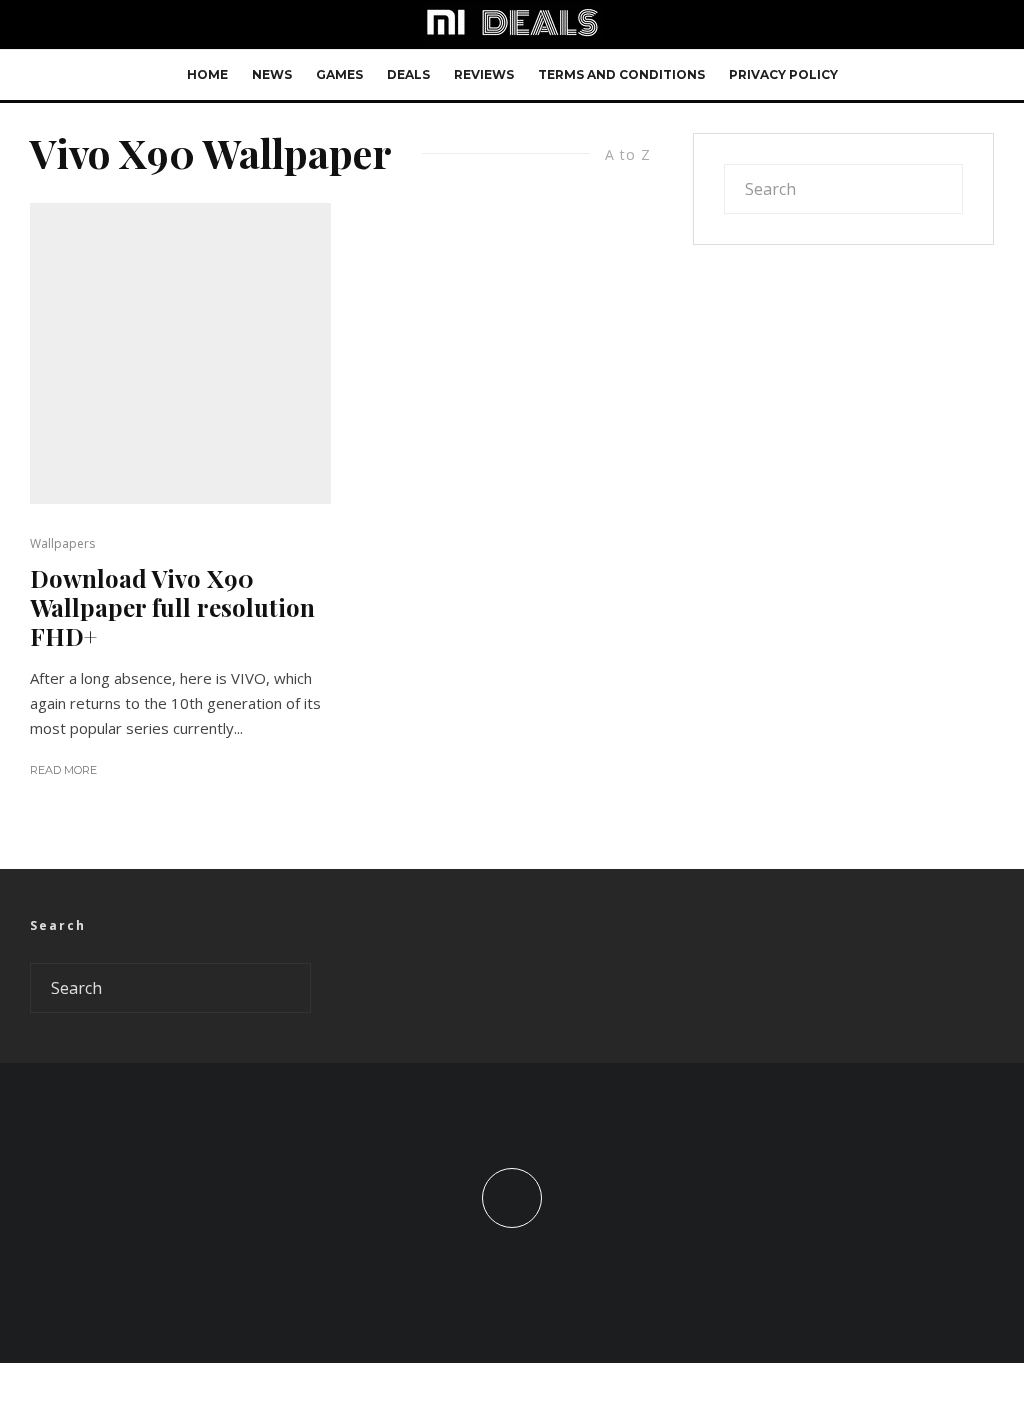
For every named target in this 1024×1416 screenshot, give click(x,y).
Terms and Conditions (621, 74)
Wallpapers (62, 543)
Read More (63, 770)
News (272, 74)
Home (207, 74)
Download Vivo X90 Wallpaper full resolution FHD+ (172, 607)
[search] (941, 189)
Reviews (484, 74)
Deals (408, 74)
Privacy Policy (783, 74)
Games (339, 74)
